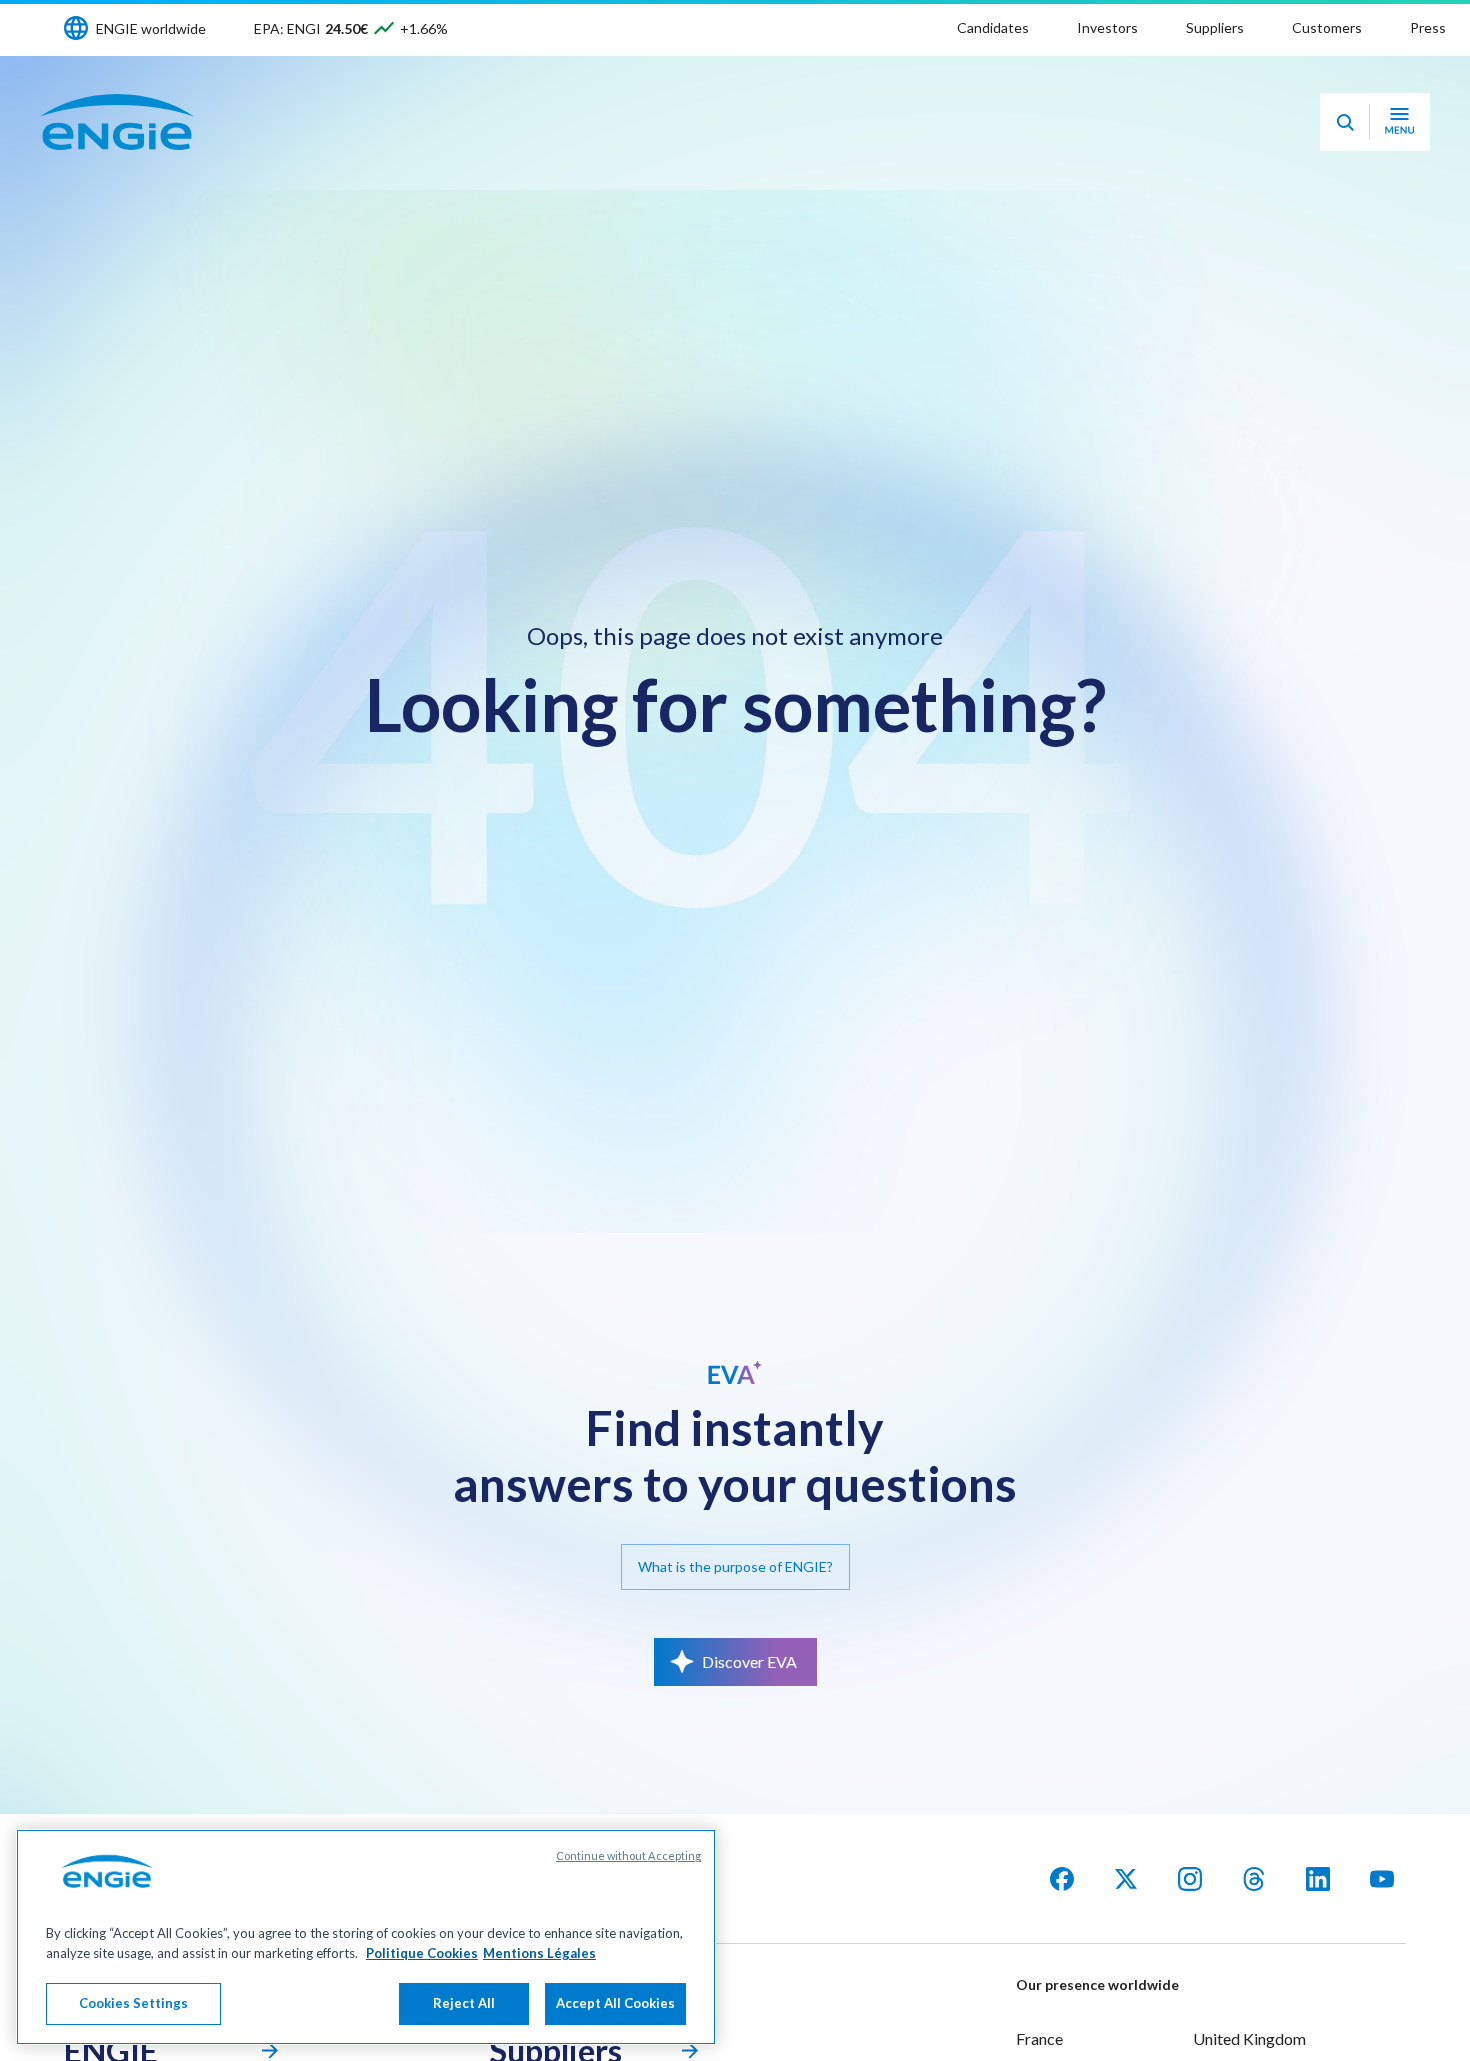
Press (1428, 27)
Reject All (464, 2003)
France (1039, 2038)
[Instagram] (1190, 1879)
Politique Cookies (422, 1953)
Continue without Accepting (628, 1855)
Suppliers (1215, 27)
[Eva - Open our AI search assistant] (1345, 122)
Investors (1107, 27)
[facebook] (1062, 1879)
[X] (1126, 1879)
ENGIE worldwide (151, 28)
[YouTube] (1382, 1879)
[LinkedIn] (1318, 1879)
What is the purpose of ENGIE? (735, 1566)
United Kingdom (1249, 2038)
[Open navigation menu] (1399, 122)
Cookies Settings (133, 2003)
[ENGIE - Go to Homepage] (117, 122)
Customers (1327, 27)
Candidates (993, 27)
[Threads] (1254, 1879)
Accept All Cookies (615, 2003)
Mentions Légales (539, 1953)
